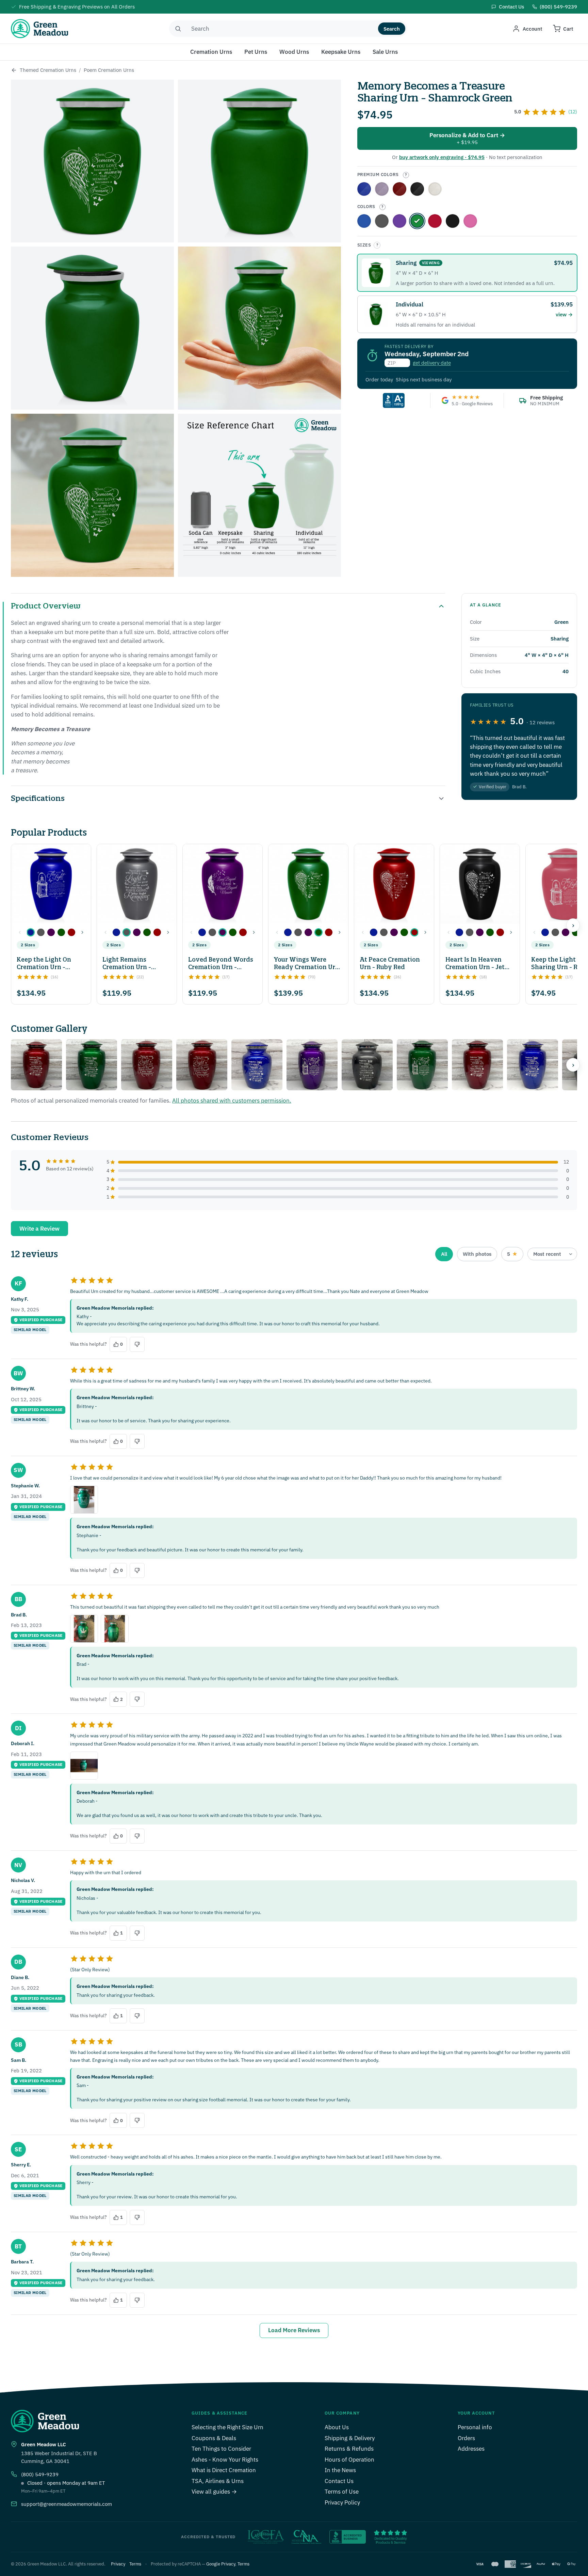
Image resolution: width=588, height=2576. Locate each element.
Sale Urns (385, 52)
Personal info (475, 2427)
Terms (135, 2564)
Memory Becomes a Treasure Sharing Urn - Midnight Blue (364, 221)
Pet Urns (256, 52)
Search (392, 29)
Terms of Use (342, 2492)
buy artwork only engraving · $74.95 (442, 157)
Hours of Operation (349, 2460)
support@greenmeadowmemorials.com (67, 2504)
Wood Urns (294, 52)
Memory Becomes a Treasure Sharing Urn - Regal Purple (382, 189)
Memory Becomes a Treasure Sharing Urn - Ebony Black (417, 189)
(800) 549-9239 (40, 2474)
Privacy (118, 2564)
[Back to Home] (14, 70)
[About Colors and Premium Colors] (406, 175)
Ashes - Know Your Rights (225, 2460)
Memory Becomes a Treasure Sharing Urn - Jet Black (453, 221)
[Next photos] (573, 1065)
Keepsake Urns (341, 52)
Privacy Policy (342, 2502)
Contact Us (339, 2481)
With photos (477, 1254)
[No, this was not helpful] (137, 1344)
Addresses (471, 2449)
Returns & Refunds (349, 2449)
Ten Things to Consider (221, 2449)
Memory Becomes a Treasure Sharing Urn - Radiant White (435, 189)
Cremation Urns (211, 52)
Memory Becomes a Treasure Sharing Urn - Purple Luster (399, 221)
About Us (337, 2427)
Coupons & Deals (214, 2438)
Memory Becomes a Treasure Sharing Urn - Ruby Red (435, 221)
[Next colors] (82, 932)
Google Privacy (221, 2564)
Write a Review (39, 1229)
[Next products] (573, 925)
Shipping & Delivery (350, 2438)
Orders (466, 2438)
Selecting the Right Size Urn (227, 2427)
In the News (340, 2470)
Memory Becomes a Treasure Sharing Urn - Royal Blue (364, 189)
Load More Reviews (294, 2330)
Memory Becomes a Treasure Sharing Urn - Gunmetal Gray (382, 221)
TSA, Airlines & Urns (218, 2481)
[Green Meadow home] (39, 29)
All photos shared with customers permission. (232, 1101)
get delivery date (432, 363)
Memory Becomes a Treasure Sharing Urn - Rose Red (399, 189)
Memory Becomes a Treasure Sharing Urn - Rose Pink (470, 221)
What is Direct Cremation (224, 2470)
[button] (31, 932)
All (444, 1254)
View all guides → (214, 2492)
